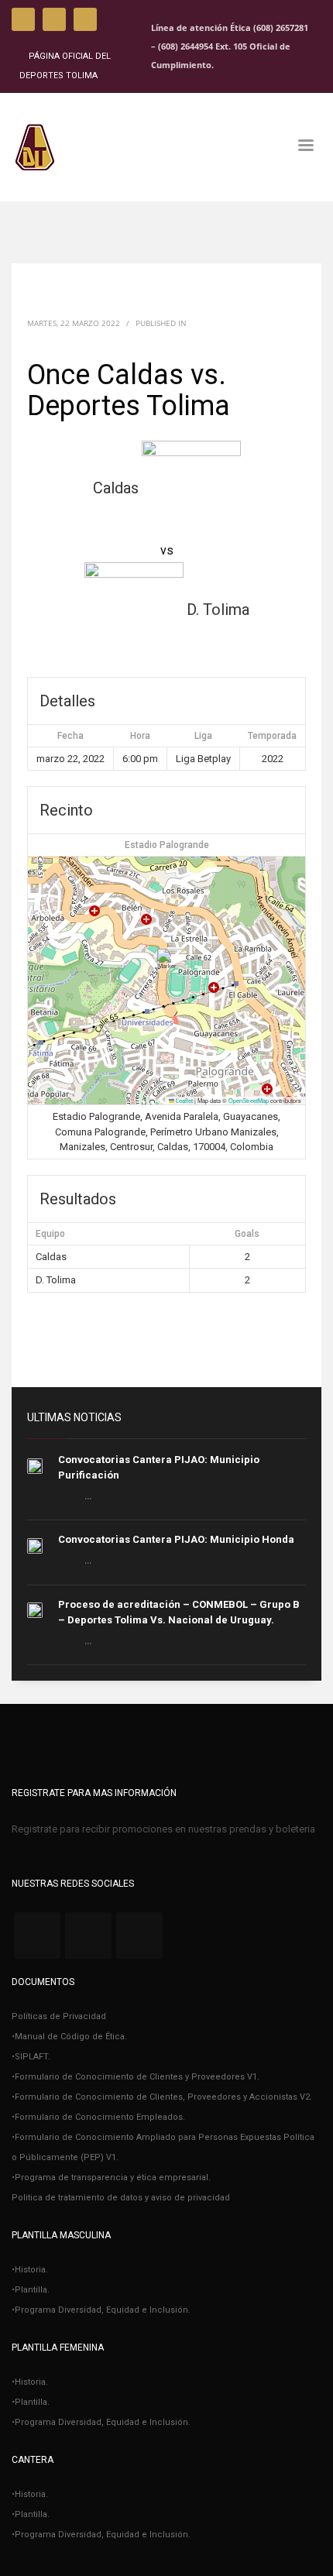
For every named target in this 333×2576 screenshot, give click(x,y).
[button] (167, 965)
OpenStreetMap (249, 1100)
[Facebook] (23, 19)
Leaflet (184, 1100)
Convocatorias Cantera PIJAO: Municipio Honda (176, 1539)
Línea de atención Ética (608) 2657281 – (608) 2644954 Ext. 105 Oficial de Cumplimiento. (230, 46)
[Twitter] (54, 19)
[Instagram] (85, 19)
